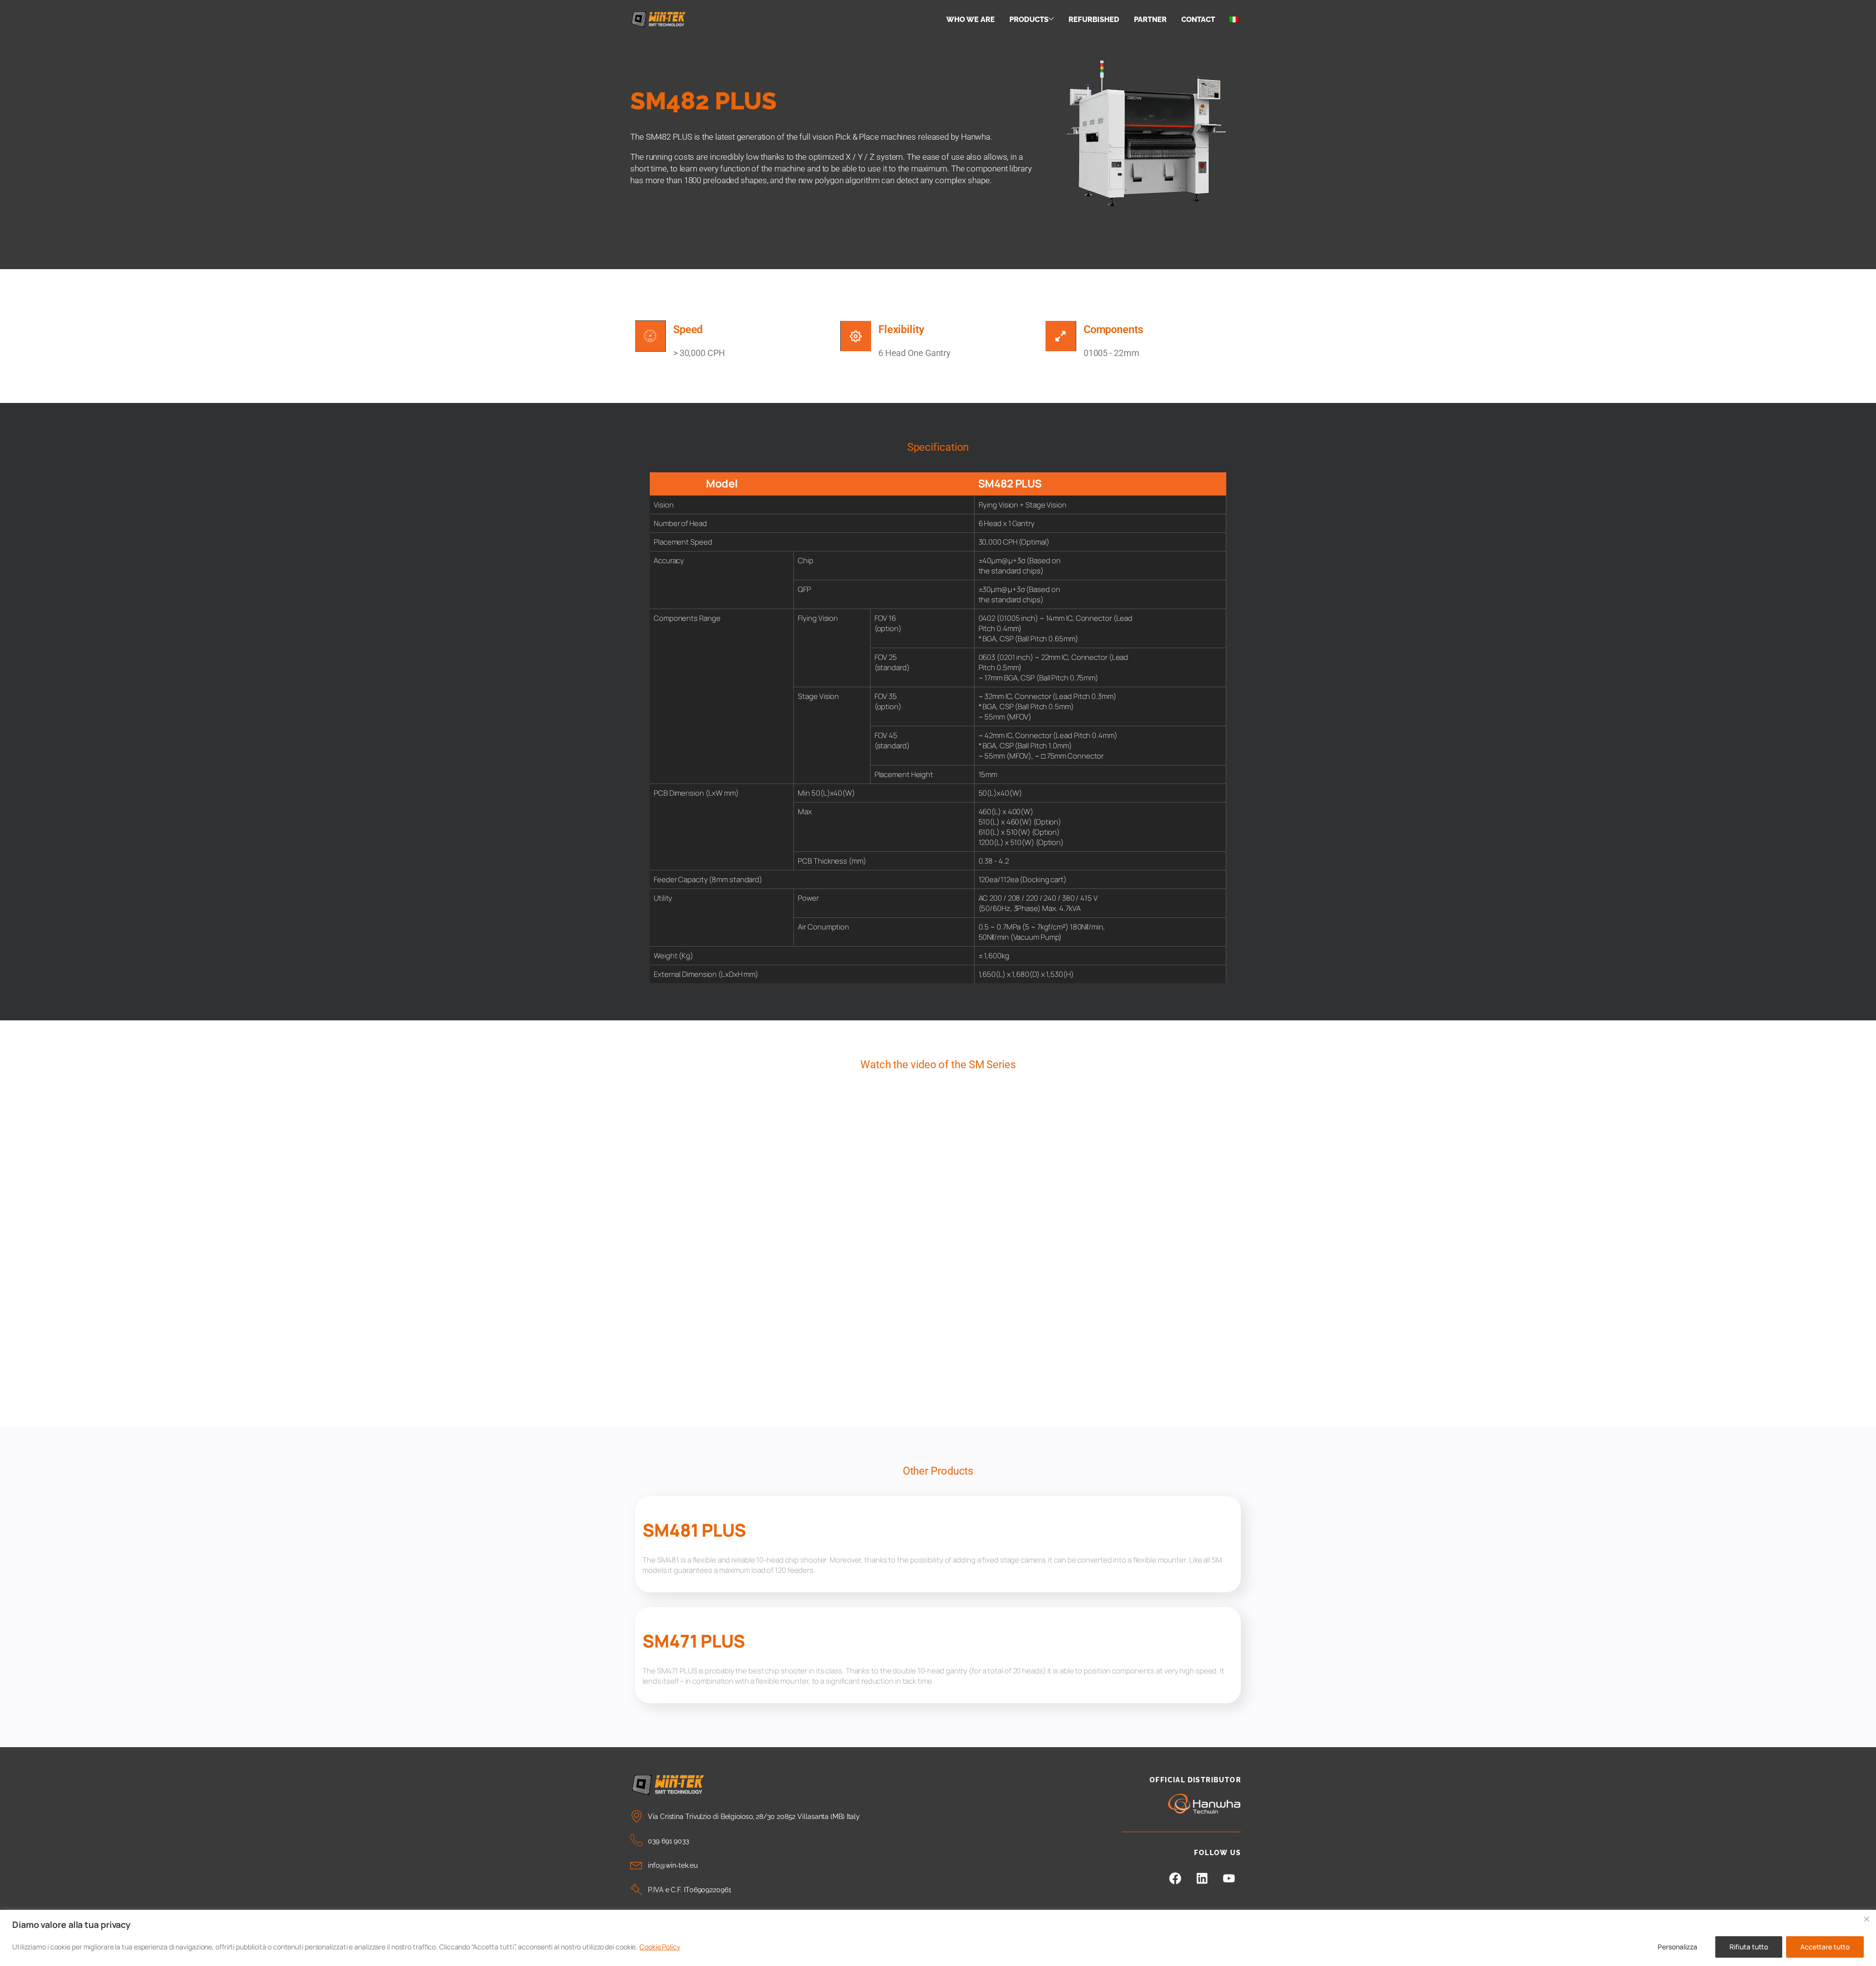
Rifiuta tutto (1749, 1947)
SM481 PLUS (694, 1530)
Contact (1198, 20)
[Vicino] (1867, 1919)
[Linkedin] (1202, 1878)
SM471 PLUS (694, 1641)
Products (1029, 20)
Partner (1150, 20)
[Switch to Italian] (1234, 20)
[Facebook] (1175, 1878)
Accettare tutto (1825, 1947)
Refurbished (1094, 20)
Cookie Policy (660, 1947)
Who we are (970, 20)
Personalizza (1677, 1947)
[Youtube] (1229, 1878)
